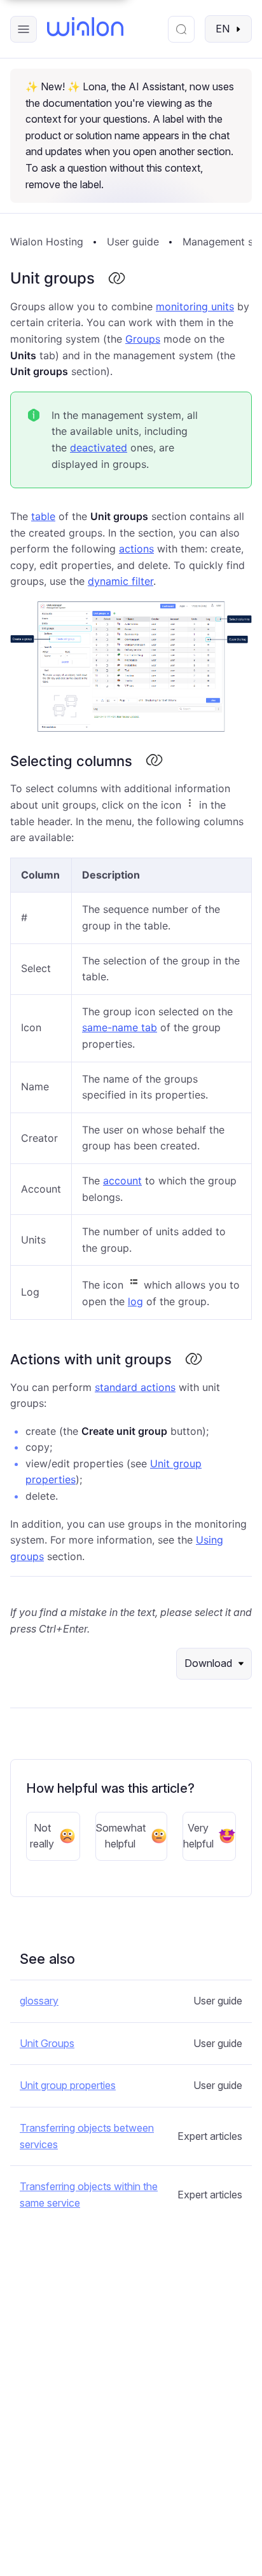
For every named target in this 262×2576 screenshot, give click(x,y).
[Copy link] (116, 279)
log (135, 1301)
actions (136, 549)
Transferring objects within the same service (89, 2195)
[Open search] (181, 29)
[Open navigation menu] (24, 29)
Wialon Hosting (47, 242)
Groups (143, 339)
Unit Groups (47, 2043)
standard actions (135, 1387)
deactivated (99, 448)
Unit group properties (68, 2085)
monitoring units (195, 306)
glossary (39, 2001)
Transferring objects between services (87, 2136)
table (43, 516)
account (122, 1181)
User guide (133, 242)
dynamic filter (121, 581)
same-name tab (120, 1027)
